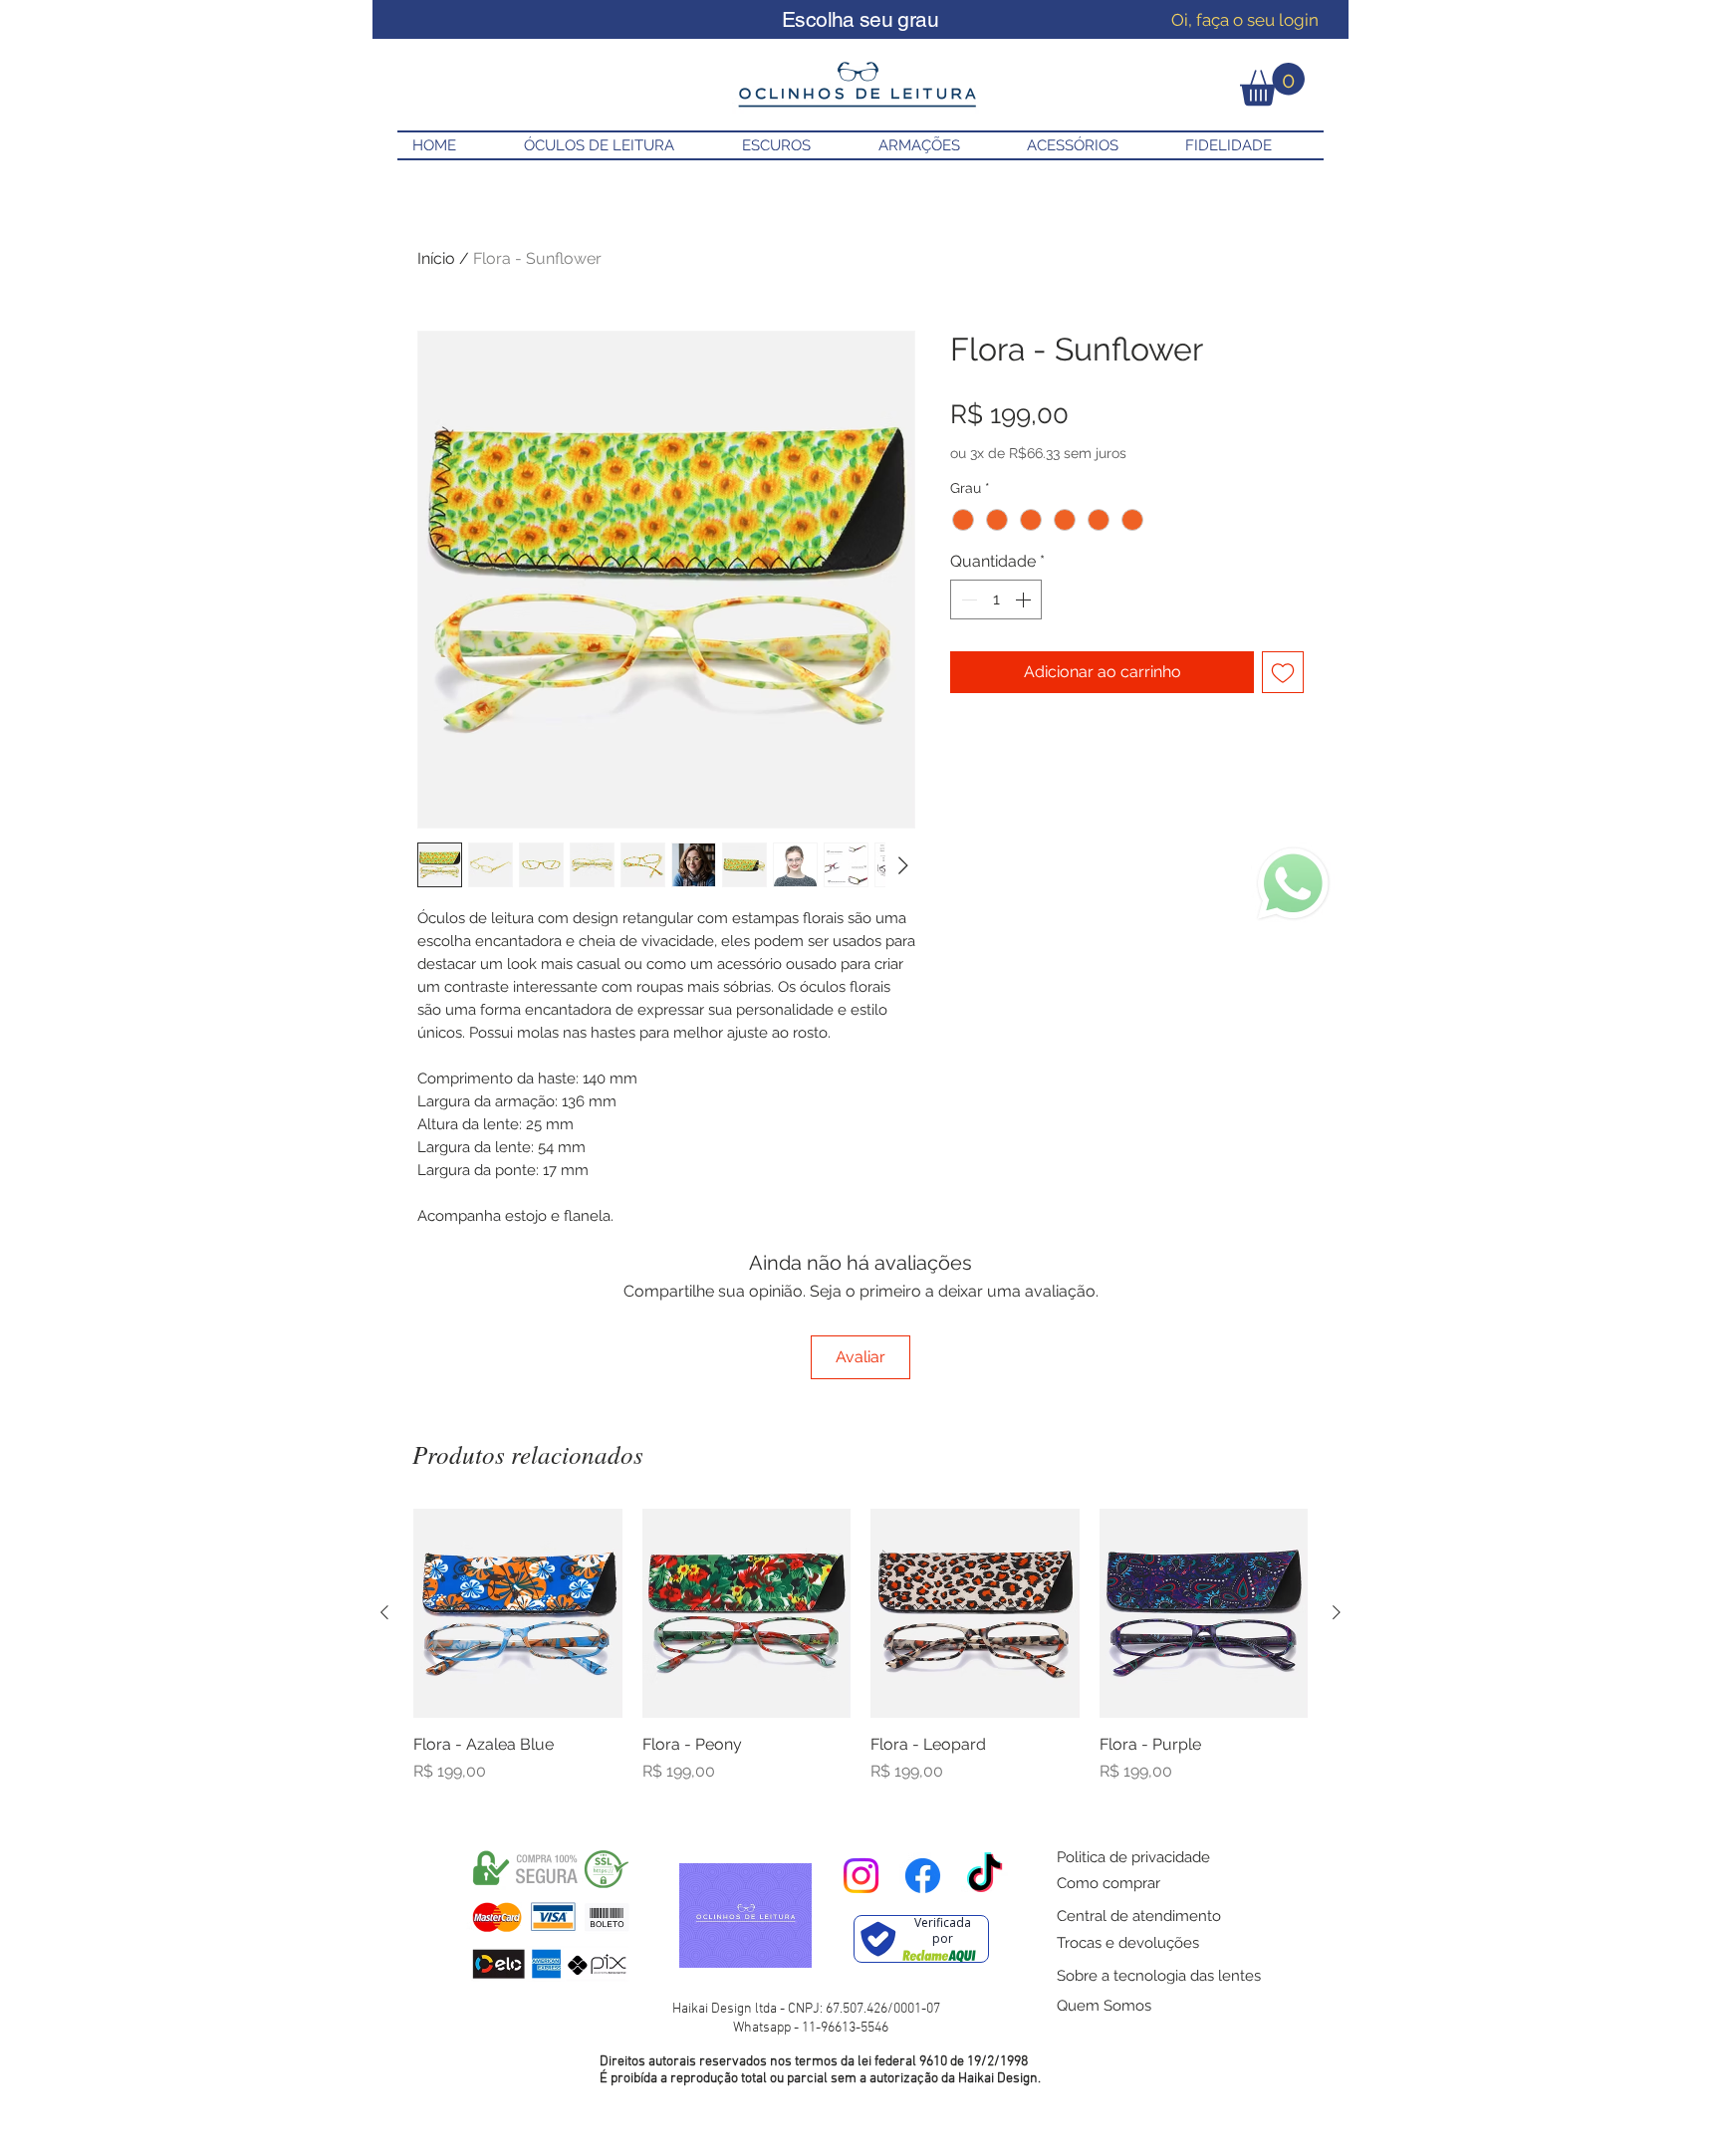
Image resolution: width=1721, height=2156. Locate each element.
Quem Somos (1104, 2006)
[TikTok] (984, 1876)
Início (436, 258)
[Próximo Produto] (1337, 1612)
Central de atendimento (1139, 1916)
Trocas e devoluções (1128, 1943)
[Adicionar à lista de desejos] (1283, 672)
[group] (860, 1646)
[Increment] (1025, 599)
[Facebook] (923, 1876)
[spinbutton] (996, 599)
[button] (1272, 84)
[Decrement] (967, 599)
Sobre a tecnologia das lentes (1159, 1976)
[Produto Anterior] (384, 1612)
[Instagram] (861, 1876)
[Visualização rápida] (518, 1613)
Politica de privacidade (1133, 1857)
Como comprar (1108, 1883)
